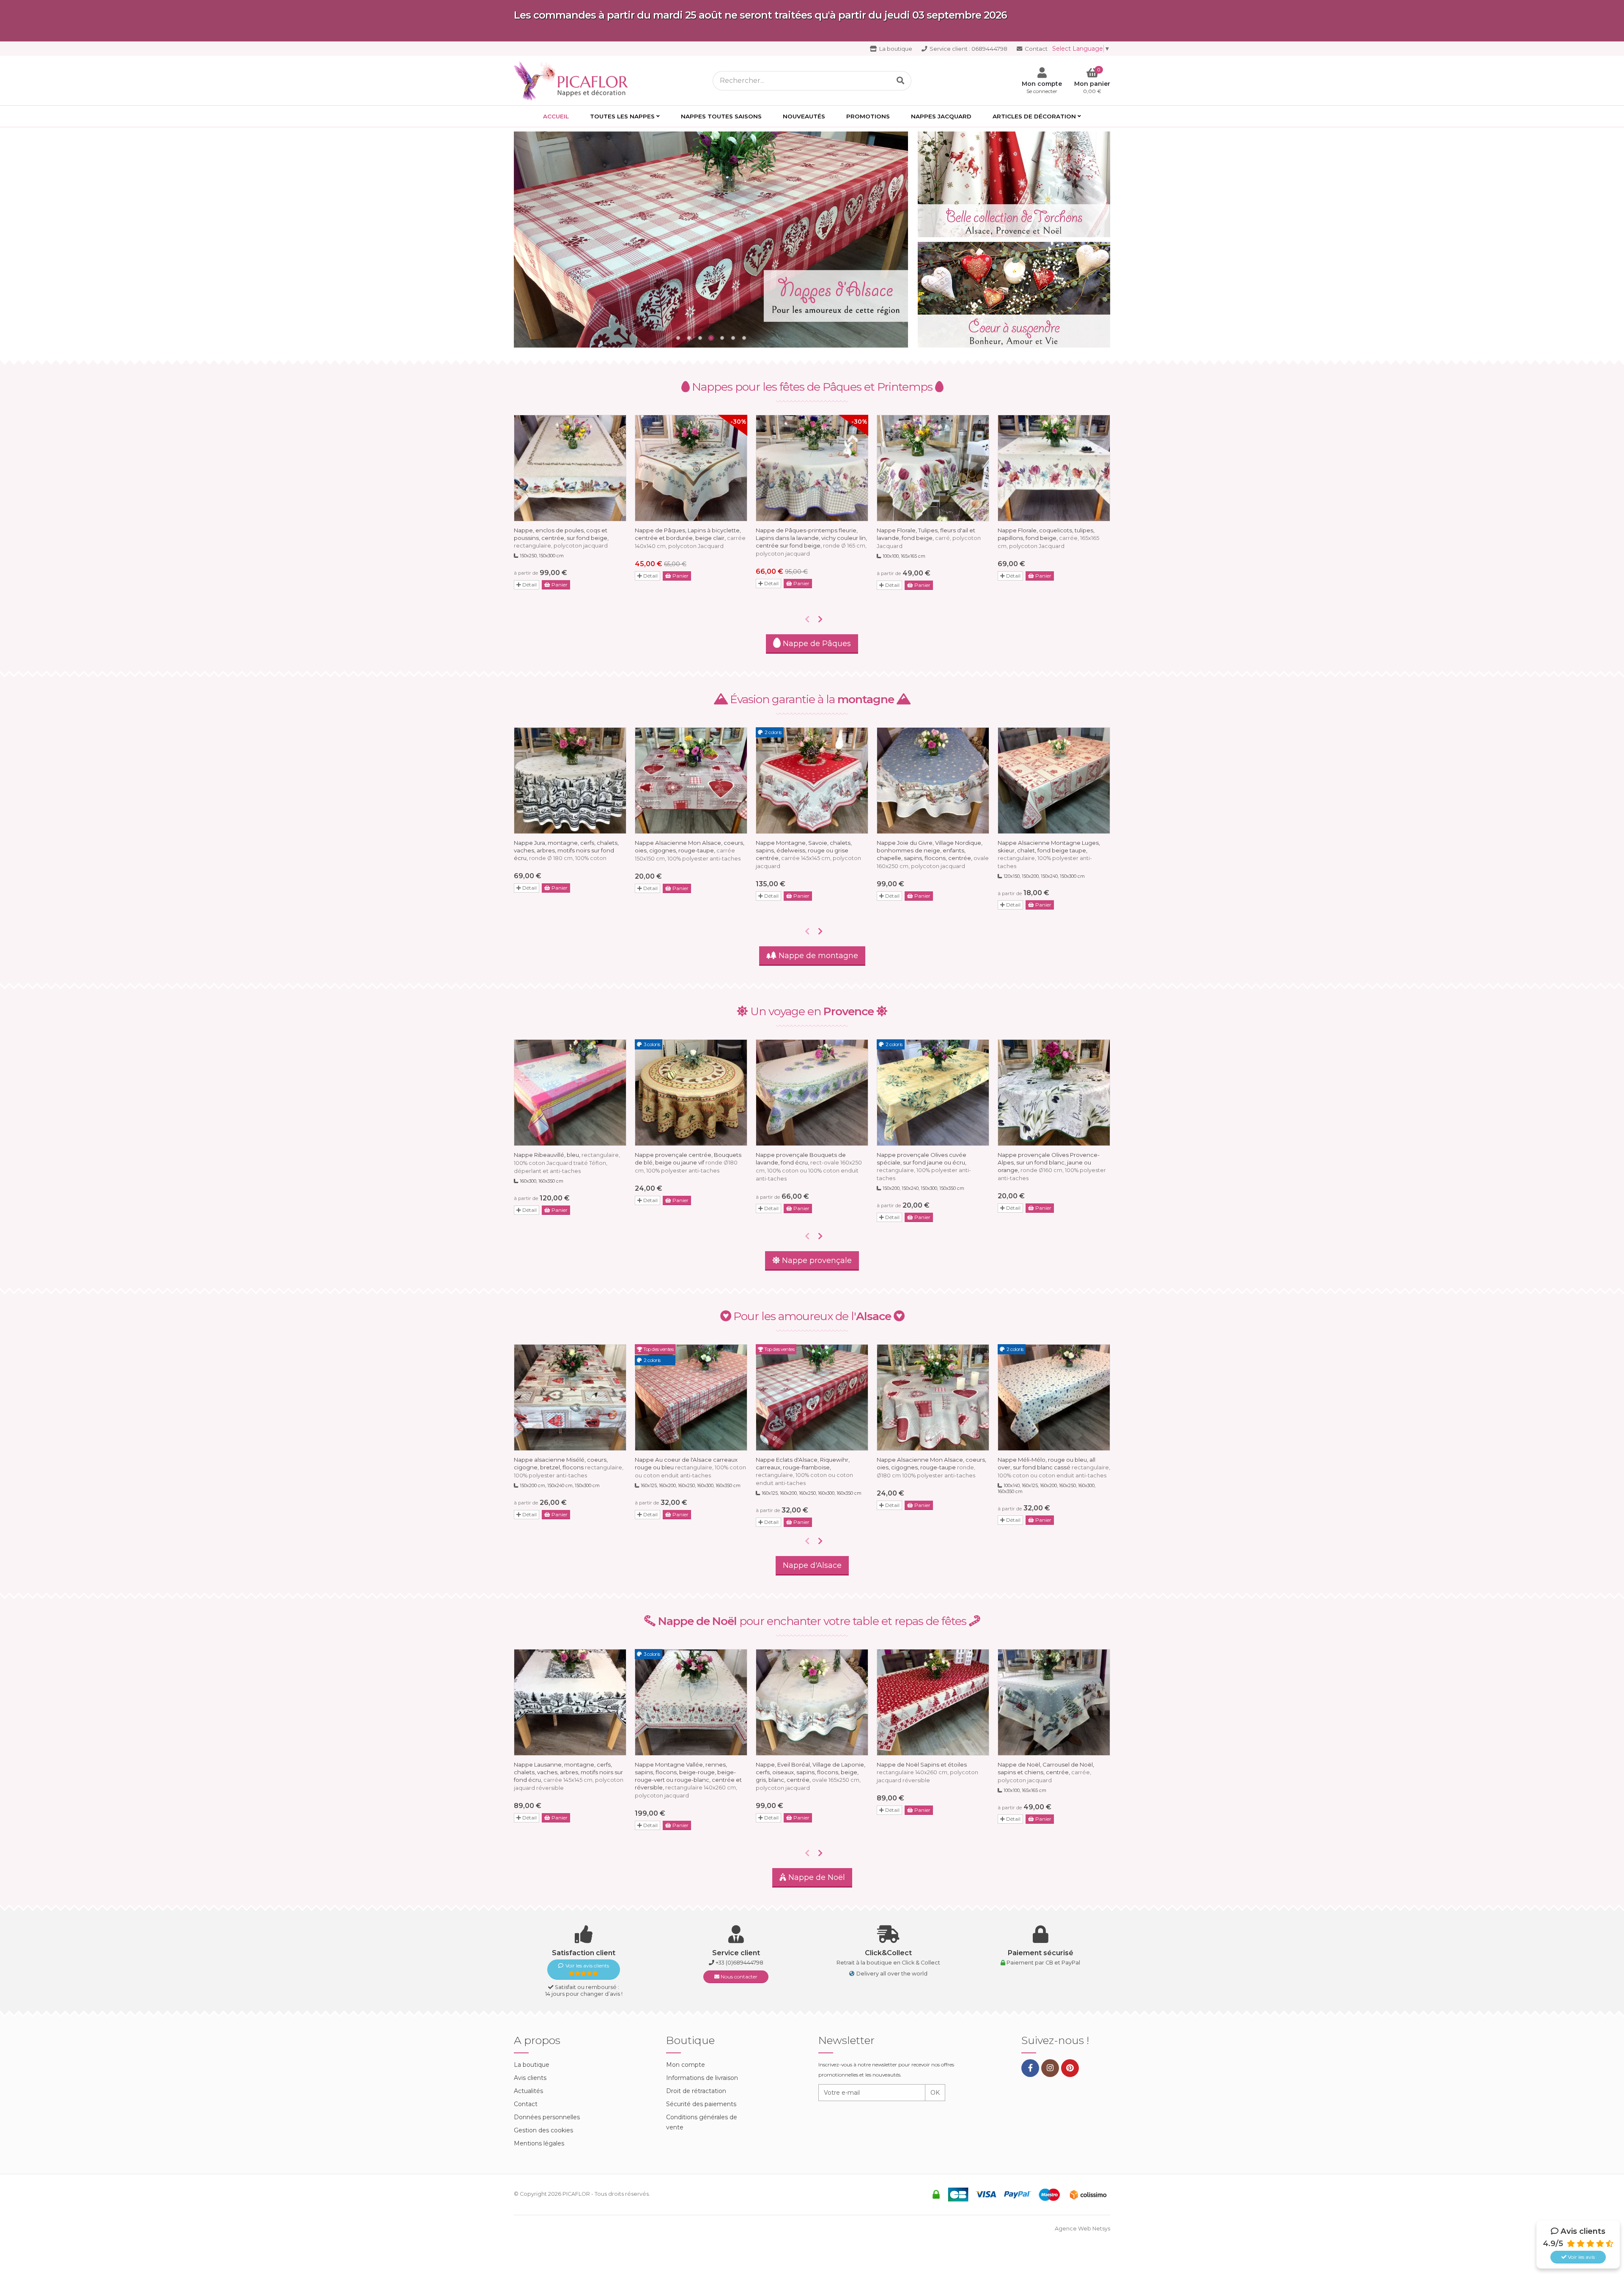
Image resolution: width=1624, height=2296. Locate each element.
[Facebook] (1030, 2068)
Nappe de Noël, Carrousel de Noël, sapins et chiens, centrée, (1046, 1772)
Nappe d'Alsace (812, 1565)
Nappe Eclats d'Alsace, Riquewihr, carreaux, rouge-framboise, (804, 1471)
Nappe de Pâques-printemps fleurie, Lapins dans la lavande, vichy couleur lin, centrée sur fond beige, (811, 542)
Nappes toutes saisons (721, 116)
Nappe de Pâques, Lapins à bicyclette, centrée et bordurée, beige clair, (690, 538)
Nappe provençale (816, 1260)
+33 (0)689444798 (739, 1963)
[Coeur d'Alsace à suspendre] (1014, 295)
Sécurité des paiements (701, 2104)
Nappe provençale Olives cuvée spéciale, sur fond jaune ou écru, (924, 1166)
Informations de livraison (702, 2078)
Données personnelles (547, 2117)
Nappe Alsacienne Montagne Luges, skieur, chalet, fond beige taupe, (1049, 854)
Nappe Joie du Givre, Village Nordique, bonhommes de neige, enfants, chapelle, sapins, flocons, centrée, (933, 854)
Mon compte (686, 2065)
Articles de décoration (1034, 116)
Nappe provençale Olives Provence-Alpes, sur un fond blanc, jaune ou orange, (1052, 1166)
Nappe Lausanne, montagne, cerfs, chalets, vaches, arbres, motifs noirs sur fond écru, (569, 1776)
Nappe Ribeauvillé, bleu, (567, 1163)
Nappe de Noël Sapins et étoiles (927, 1772)
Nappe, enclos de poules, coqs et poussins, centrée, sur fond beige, (561, 538)
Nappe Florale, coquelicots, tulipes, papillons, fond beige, (1048, 538)
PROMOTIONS (868, 116)
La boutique (895, 49)
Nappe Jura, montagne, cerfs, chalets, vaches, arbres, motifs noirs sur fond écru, (566, 850)
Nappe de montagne (817, 956)
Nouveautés (804, 116)
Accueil (556, 116)
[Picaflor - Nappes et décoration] (573, 80)
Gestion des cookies (543, 2130)
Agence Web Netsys (1082, 2229)
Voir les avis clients (587, 1966)
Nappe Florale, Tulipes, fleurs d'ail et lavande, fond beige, (929, 538)
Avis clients (530, 2078)
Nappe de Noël (816, 1877)
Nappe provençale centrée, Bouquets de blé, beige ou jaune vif (688, 1163)
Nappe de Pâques (816, 644)
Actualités (528, 2091)
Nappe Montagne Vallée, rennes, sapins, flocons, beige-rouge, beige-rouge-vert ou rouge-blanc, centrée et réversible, (688, 1780)
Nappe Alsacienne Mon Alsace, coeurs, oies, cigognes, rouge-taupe (931, 1467)
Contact (1036, 49)
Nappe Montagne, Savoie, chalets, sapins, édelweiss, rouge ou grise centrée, (808, 854)
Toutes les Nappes (622, 116)
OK (935, 2093)
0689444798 (968, 49)
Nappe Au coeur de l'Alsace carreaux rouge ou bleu (690, 1467)
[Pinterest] (1070, 2068)
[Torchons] (1014, 184)
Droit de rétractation (696, 2091)
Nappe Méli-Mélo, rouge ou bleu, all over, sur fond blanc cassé (1054, 1467)
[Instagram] (1050, 2068)
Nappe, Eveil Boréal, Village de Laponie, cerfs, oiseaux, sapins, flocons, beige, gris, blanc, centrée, (811, 1776)
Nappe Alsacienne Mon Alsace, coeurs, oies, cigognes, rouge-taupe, (690, 851)
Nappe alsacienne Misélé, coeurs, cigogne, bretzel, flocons (569, 1467)
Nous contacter (738, 1977)
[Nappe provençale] (711, 240)
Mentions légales (539, 2143)
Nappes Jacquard (941, 116)
